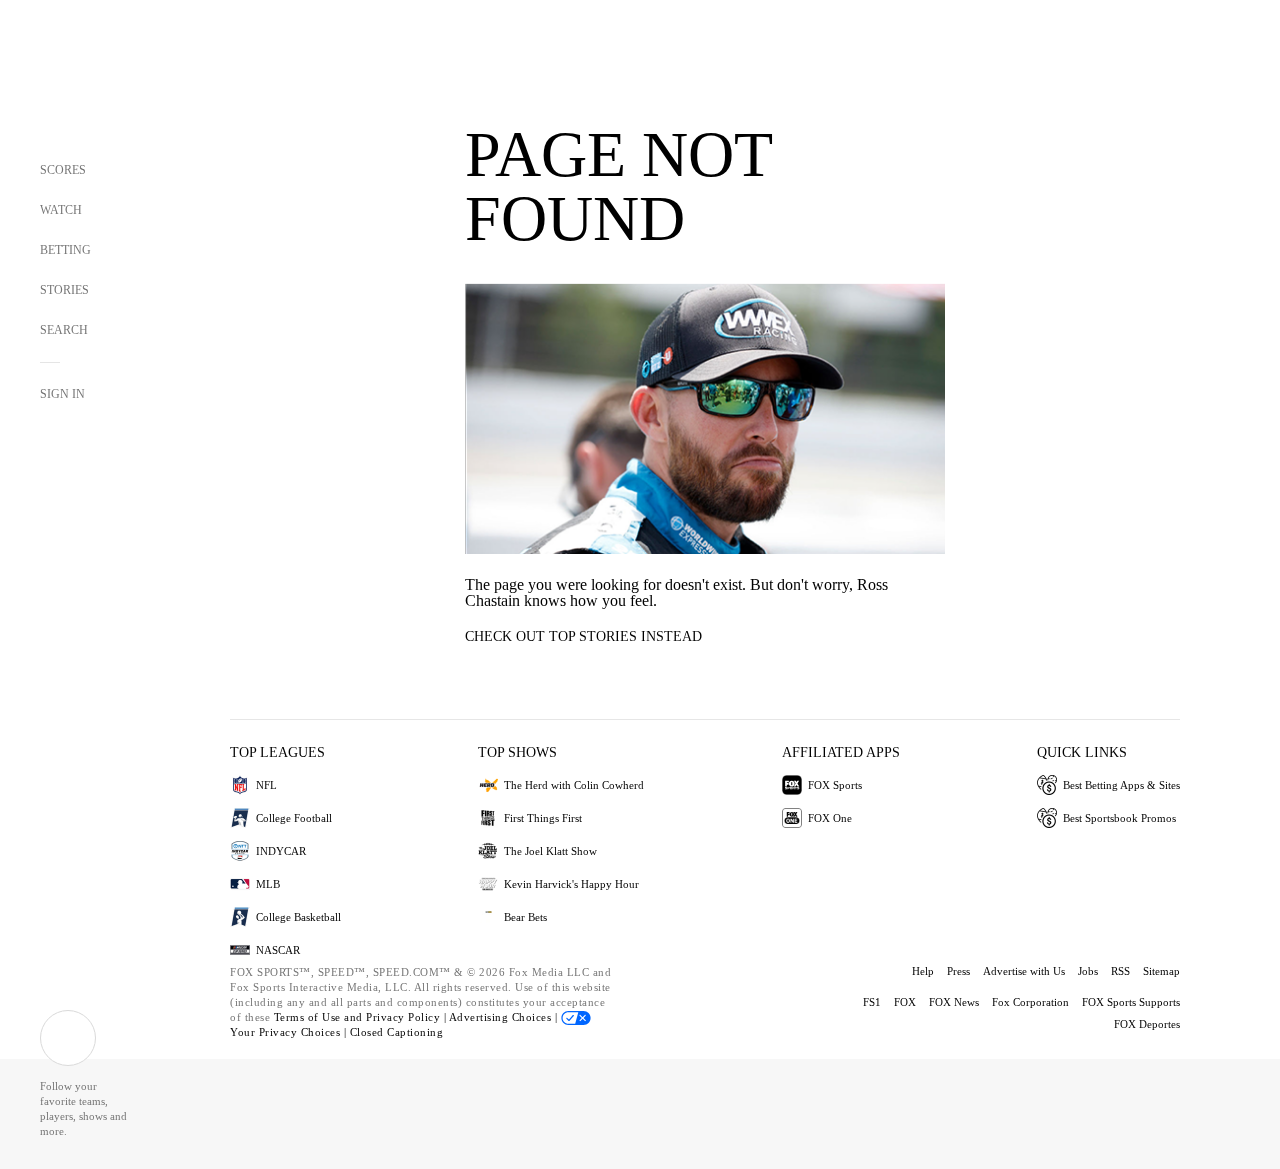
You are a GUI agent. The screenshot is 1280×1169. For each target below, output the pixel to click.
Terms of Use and (320, 1017)
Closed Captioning (397, 1032)
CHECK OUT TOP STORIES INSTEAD (583, 636)
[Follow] (68, 1038)
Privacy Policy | (407, 1017)
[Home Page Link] (76, 82)
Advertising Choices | (505, 1017)
